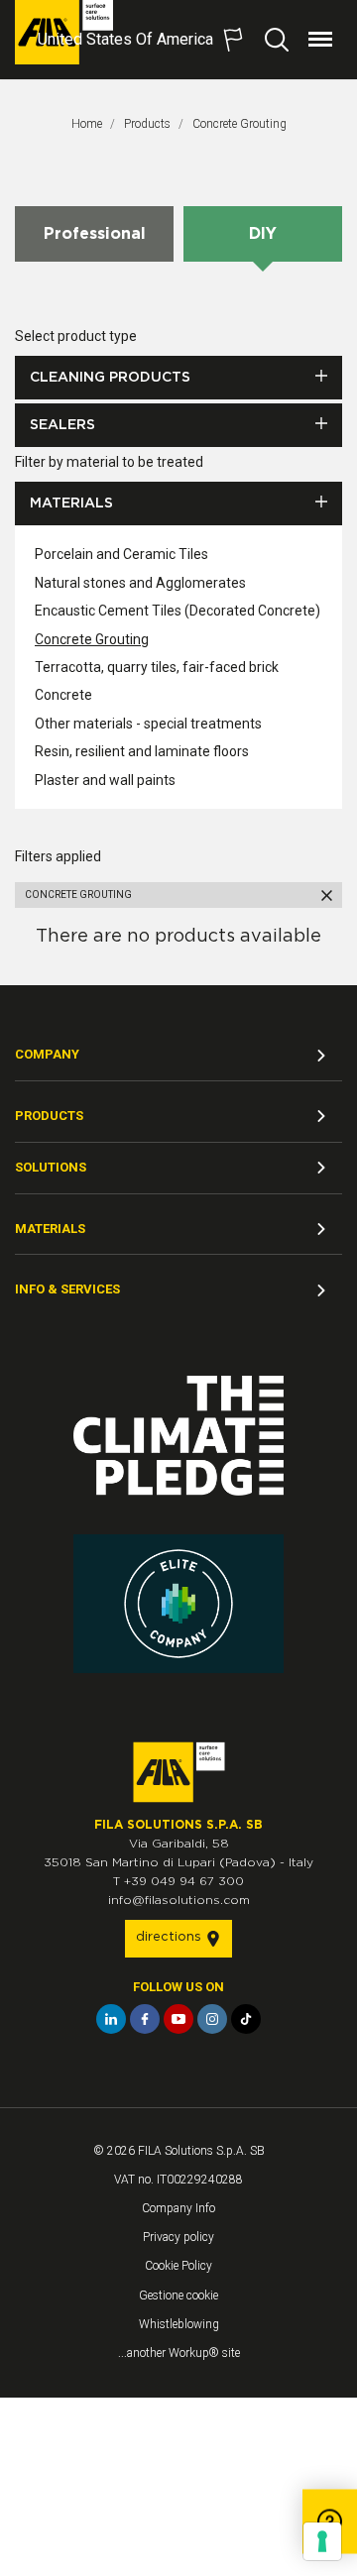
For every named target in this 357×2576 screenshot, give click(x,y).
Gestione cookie (178, 2296)
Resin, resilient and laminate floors (142, 751)
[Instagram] (212, 2019)
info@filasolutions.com (179, 1900)
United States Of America (125, 39)
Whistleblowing (179, 2324)
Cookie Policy (178, 2266)
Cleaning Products (110, 378)
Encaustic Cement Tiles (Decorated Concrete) (178, 611)
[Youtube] (178, 2019)
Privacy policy (178, 2237)
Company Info (178, 2208)
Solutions (51, 1167)
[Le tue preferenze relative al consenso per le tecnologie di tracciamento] (322, 2541)
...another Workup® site (179, 2353)
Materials (71, 504)
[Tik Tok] (246, 2019)
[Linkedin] (111, 2019)
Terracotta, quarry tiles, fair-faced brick (157, 667)
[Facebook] (145, 2019)
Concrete (63, 695)
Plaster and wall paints (105, 780)
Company (47, 1054)
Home (87, 124)
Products (147, 124)
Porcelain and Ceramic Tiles (121, 554)
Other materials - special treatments (148, 724)
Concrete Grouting (239, 124)
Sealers (62, 425)
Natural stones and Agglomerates (140, 583)
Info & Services (67, 1289)
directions (171, 1937)
